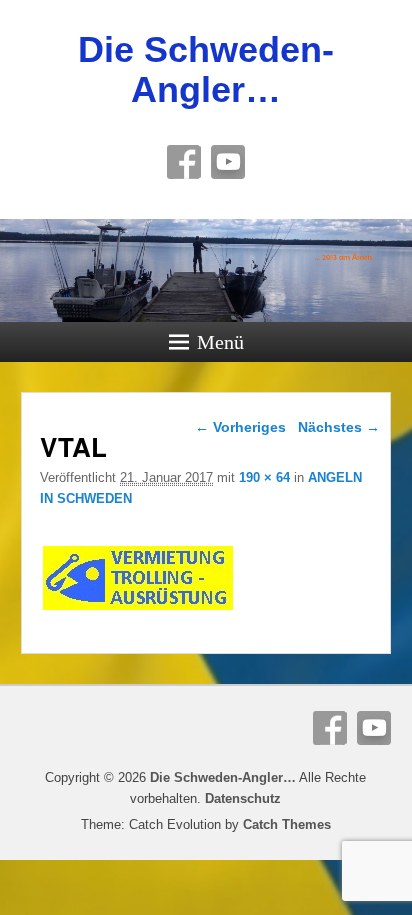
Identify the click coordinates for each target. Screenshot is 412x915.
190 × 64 (264, 477)
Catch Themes (287, 824)
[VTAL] (138, 609)
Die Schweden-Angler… (206, 69)
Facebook (184, 162)
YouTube (228, 162)
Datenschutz (243, 798)
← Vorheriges (240, 427)
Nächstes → (339, 427)
